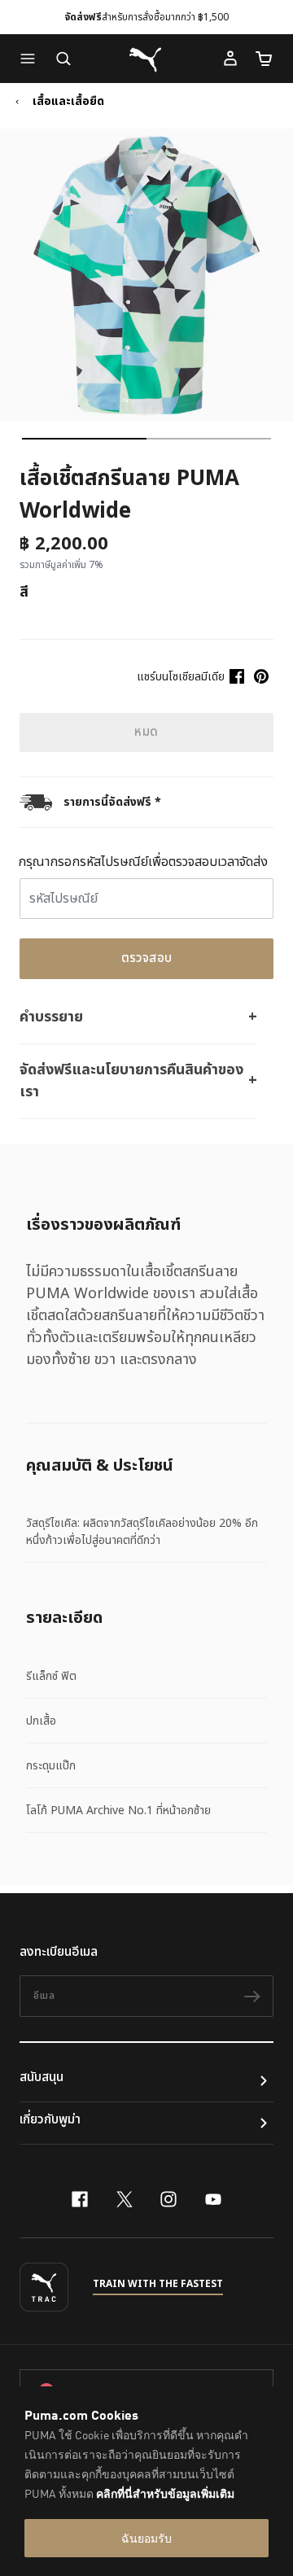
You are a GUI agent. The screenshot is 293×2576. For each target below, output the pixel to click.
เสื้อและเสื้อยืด (68, 102)
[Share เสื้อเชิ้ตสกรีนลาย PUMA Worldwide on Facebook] (237, 676)
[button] (32, 59)
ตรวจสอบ (147, 958)
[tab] (84, 439)
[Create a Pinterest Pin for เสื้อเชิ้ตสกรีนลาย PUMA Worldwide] (261, 676)
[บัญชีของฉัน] (230, 59)
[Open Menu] (32, 59)
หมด (146, 732)
